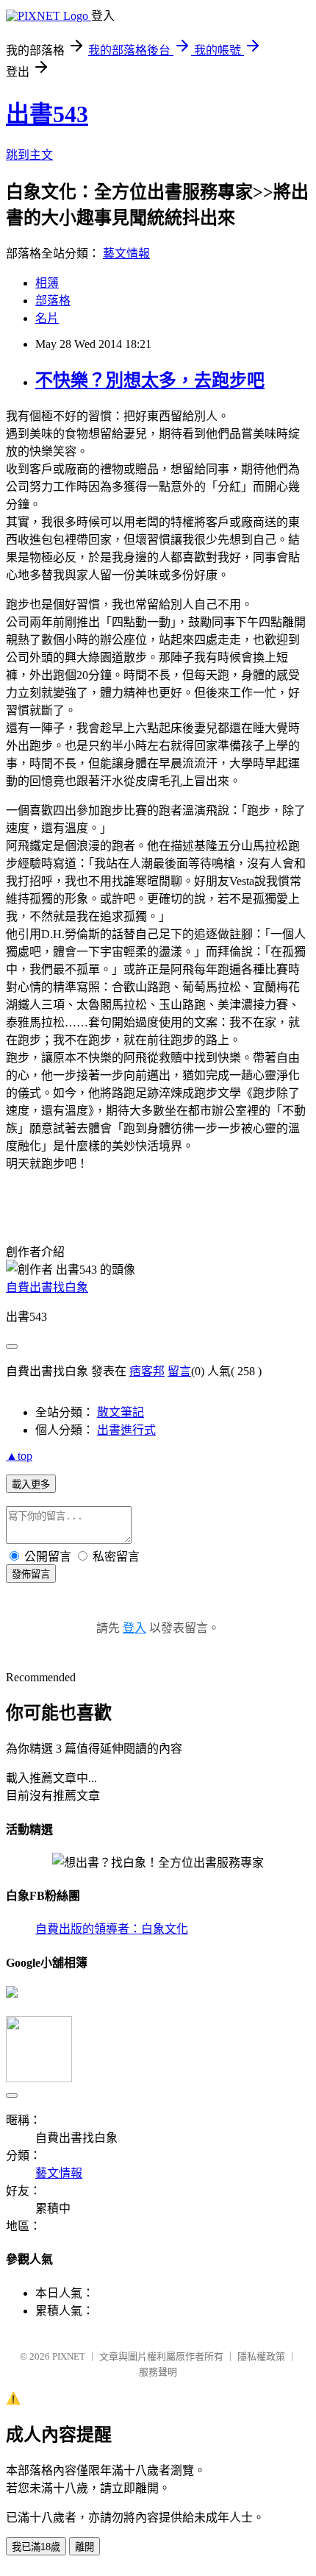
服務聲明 (158, 2372)
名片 (47, 318)
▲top (19, 1456)
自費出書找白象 (47, 1287)
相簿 (47, 283)
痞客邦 (147, 1371)
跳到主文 (29, 155)
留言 (179, 1371)
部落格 (53, 301)
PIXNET (69, 2356)
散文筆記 (121, 1412)
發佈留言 (31, 1574)
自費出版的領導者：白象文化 (112, 1929)
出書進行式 (126, 1430)
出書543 (47, 114)
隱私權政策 (261, 2356)
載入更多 (31, 1484)
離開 (85, 2547)
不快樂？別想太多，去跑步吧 (150, 380)
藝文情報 (126, 253)
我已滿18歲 (36, 2547)
